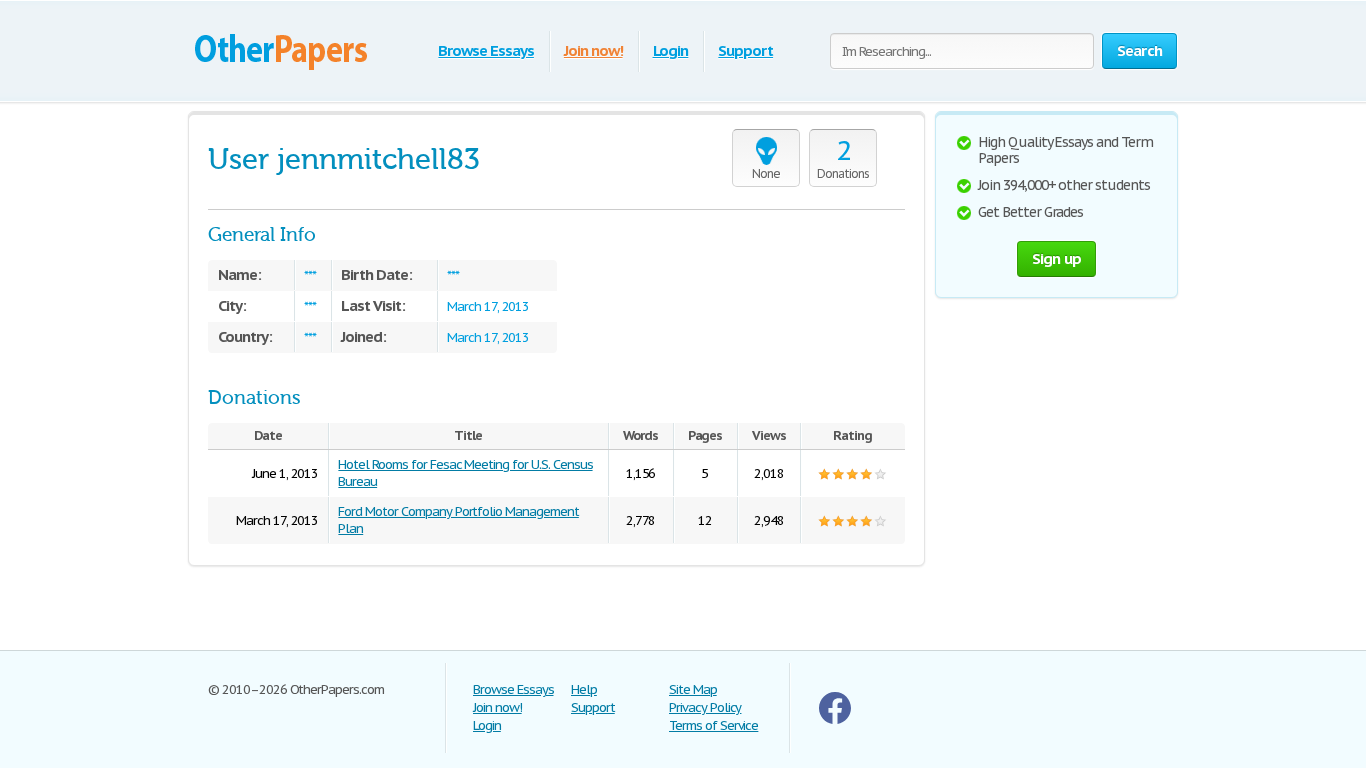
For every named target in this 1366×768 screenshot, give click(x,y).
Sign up (1057, 258)
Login (671, 50)
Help (584, 689)
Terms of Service (713, 725)
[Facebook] (835, 719)
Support (745, 50)
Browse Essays (485, 50)
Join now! (593, 50)
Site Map (693, 689)
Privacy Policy (705, 707)
